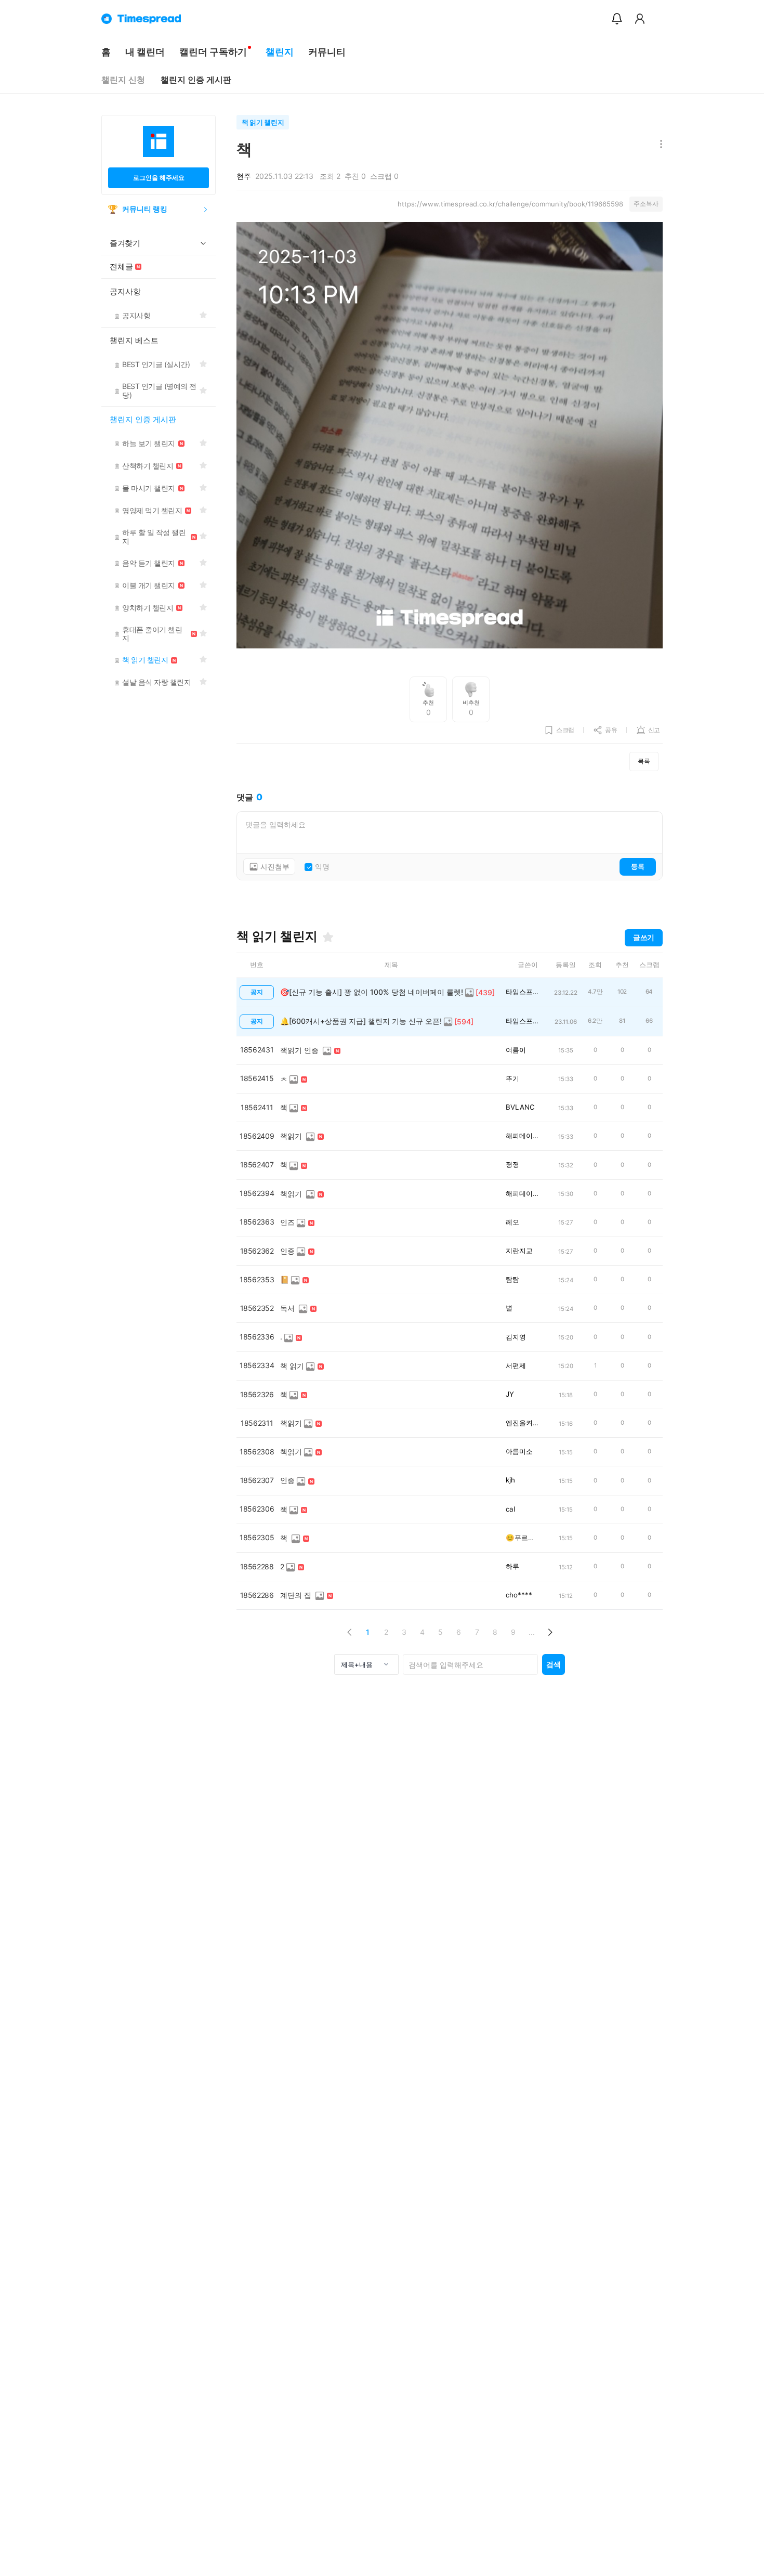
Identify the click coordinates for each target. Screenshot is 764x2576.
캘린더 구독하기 (213, 52)
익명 (322, 867)
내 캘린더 (145, 52)
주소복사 (646, 204)
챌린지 (280, 52)
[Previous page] (350, 1632)
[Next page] (550, 1632)
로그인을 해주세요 (159, 178)
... (532, 1632)
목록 (644, 761)
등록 (638, 866)
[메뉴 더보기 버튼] (659, 145)
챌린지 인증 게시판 (196, 80)
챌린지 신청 (123, 80)
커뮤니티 (327, 52)
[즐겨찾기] (328, 937)
